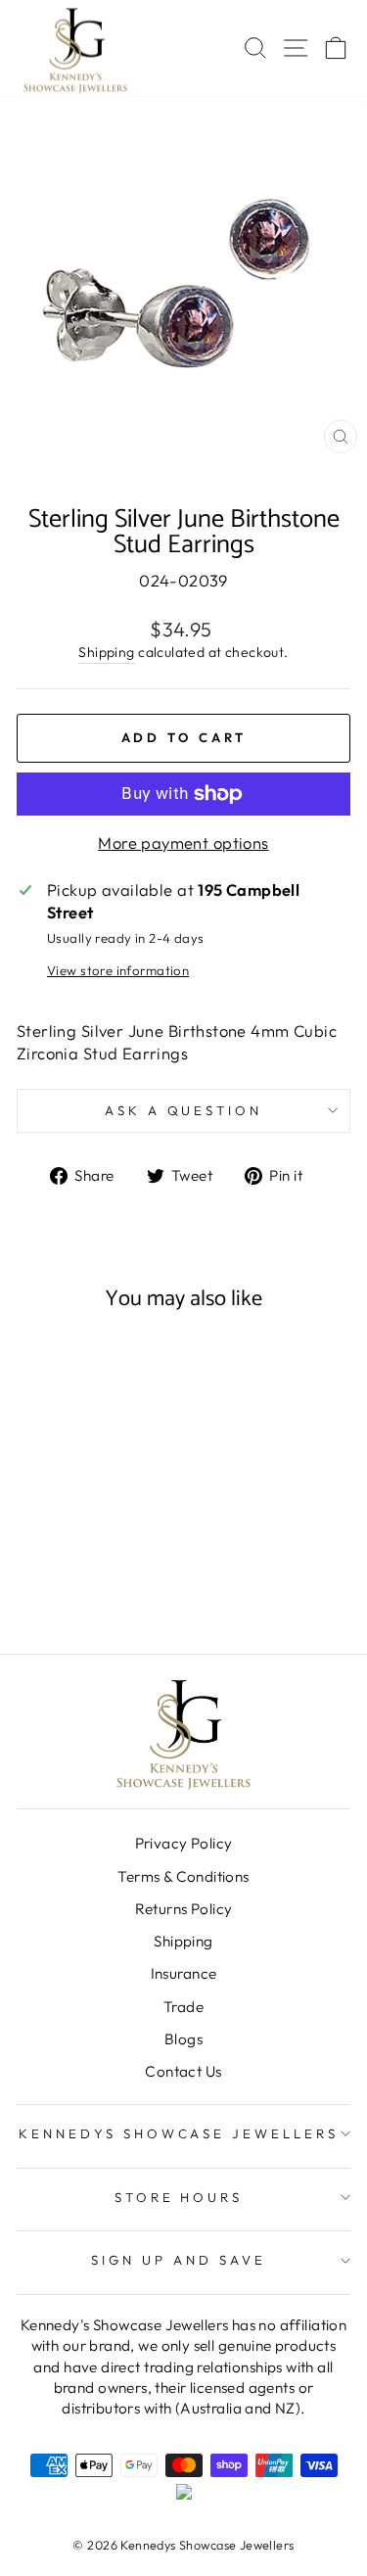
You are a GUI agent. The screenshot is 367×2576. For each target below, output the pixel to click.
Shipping (106, 652)
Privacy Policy (184, 1843)
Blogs (183, 2039)
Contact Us (183, 2071)
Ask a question (184, 1110)
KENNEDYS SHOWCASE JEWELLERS (179, 2133)
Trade (183, 2007)
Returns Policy (184, 1909)
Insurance (184, 1973)
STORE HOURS (179, 2197)
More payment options (183, 843)
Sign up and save (179, 2260)
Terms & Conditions (183, 1876)
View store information (118, 970)
